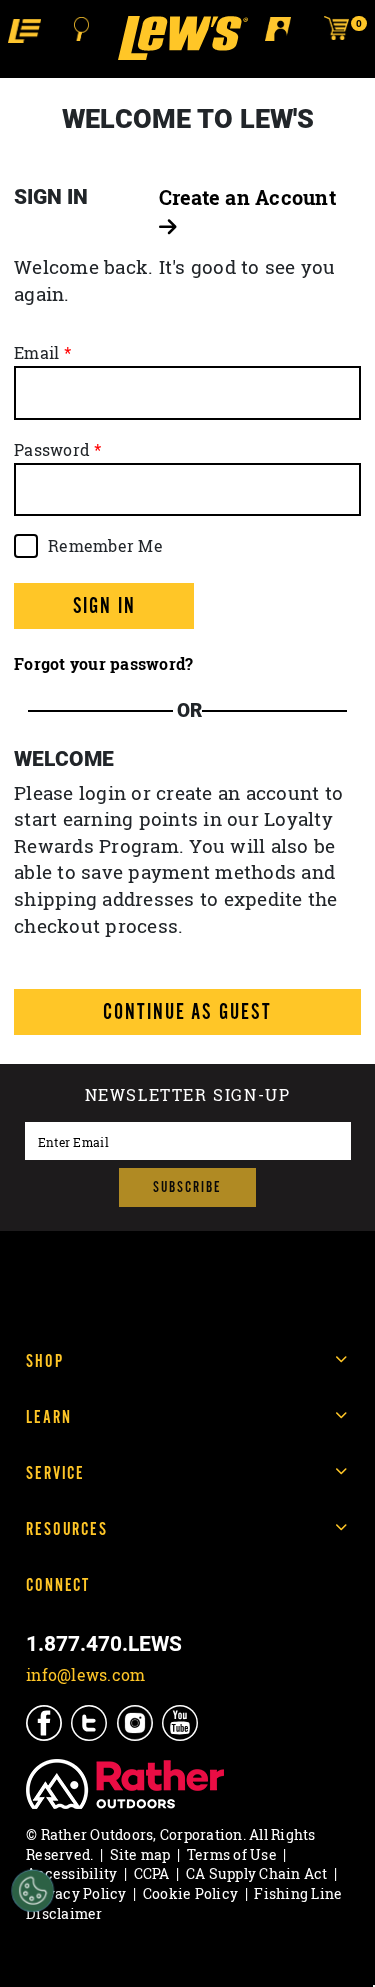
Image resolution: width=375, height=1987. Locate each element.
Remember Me (105, 546)
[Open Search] (82, 29)
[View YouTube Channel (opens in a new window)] (181, 1723)
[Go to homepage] (183, 38)
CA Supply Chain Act (257, 1873)
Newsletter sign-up (188, 1097)
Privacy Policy (76, 1893)
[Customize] (32, 1891)
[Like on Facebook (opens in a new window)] (45, 1723)
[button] (24, 29)
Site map (140, 1854)
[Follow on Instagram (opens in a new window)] (136, 1723)
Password (52, 450)
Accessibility (71, 1873)
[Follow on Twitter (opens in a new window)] (90, 1723)
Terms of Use (232, 1854)
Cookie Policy (190, 1893)
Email (36, 353)
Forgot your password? (103, 664)
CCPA (152, 1873)
